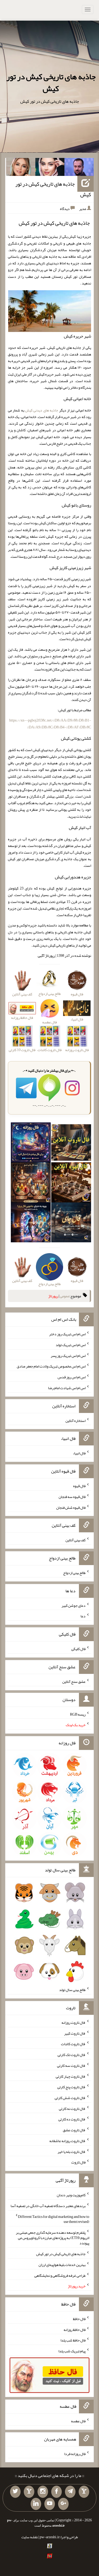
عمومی (65, 1296)
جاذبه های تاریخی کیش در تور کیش (51, 83)
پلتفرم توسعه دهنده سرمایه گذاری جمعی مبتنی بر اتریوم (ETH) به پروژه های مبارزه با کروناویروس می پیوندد (53, 2238)
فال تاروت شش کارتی (70, 2098)
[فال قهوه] (71, 1183)
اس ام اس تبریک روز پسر (68, 1355)
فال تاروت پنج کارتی (71, 2087)
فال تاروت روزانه (74, 2022)
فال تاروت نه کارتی (72, 2108)
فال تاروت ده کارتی (72, 2119)
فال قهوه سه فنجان (72, 1497)
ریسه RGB (78, 1714)
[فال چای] (71, 1223)
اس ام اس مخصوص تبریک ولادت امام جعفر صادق (51, 1366)
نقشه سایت (30, 2537)
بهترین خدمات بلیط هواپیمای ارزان (62, 2265)
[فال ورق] (31, 1223)
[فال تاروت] (71, 1144)
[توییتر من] (15, 2492)
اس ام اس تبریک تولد (71, 1345)
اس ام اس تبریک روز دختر (67, 1334)
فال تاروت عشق (74, 2130)
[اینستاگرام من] (43, 2492)
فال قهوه (79, 1486)
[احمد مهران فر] (79, 168)
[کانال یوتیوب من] (50, 2504)
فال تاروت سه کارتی (71, 2066)
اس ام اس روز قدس (72, 1377)
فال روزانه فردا (75, 2453)
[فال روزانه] (31, 1144)
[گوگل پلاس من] (63, 2504)
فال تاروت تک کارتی (72, 2055)
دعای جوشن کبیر (74, 1605)
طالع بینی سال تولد (72, 1990)
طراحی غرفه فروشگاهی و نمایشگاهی (60, 2275)
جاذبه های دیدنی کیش (42, 410)
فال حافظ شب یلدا (73, 2340)
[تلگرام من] (70, 2492)
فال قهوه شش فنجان (71, 1507)
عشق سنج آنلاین (74, 1682)
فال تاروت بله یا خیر (72, 2151)
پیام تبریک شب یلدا (72, 2351)
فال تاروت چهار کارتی (71, 2076)
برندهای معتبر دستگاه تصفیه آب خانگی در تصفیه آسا (48, 2206)
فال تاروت (78, 2162)
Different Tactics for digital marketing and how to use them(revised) (54, 2219)
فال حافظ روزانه (75, 2329)
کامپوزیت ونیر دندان (71, 2195)
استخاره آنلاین (76, 1420)
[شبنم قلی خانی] (21, 168)
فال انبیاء (79, 1453)
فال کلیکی (78, 1649)
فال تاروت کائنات (73, 2044)
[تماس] (29, 2492)
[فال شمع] (31, 1183)
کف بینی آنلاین (76, 1540)
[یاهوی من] (84, 2492)
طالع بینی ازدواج (74, 1573)
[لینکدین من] (36, 2504)
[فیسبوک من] (56, 2492)
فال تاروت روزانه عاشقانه (67, 2141)
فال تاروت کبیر (75, 2033)
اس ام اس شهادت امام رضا (67, 1388)
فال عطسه (78, 2421)
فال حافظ (79, 2319)
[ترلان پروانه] (50, 168)
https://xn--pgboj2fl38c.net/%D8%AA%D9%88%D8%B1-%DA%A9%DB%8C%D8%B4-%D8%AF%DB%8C (50, 723)
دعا (83, 1616)
